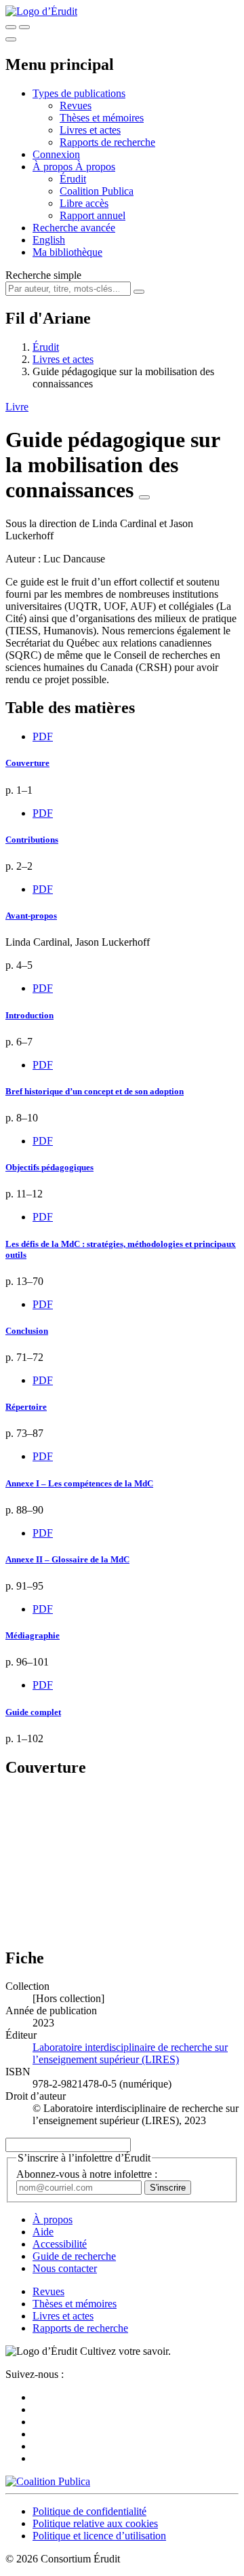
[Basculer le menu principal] (11, 39)
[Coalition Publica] (48, 2481)
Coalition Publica (97, 191)
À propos (95, 167)
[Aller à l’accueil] (41, 11)
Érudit (73, 179)
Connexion (56, 154)
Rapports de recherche (107, 142)
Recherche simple (43, 275)
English (49, 240)
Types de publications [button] (79, 93)
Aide (43, 2232)
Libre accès (84, 203)
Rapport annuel (93, 215)
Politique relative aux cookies (95, 2523)
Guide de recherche (74, 2256)
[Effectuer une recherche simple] (11, 27)
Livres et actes (90, 130)
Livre (17, 407)
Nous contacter (65, 2268)
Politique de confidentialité (89, 2511)
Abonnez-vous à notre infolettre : (87, 2174)
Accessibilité (60, 2244)
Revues (76, 105)
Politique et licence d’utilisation (99, 2536)
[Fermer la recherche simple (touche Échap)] (24, 27)
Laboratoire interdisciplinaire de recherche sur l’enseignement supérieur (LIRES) (130, 2053)
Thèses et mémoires (102, 118)
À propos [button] (54, 167)
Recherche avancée (74, 228)
